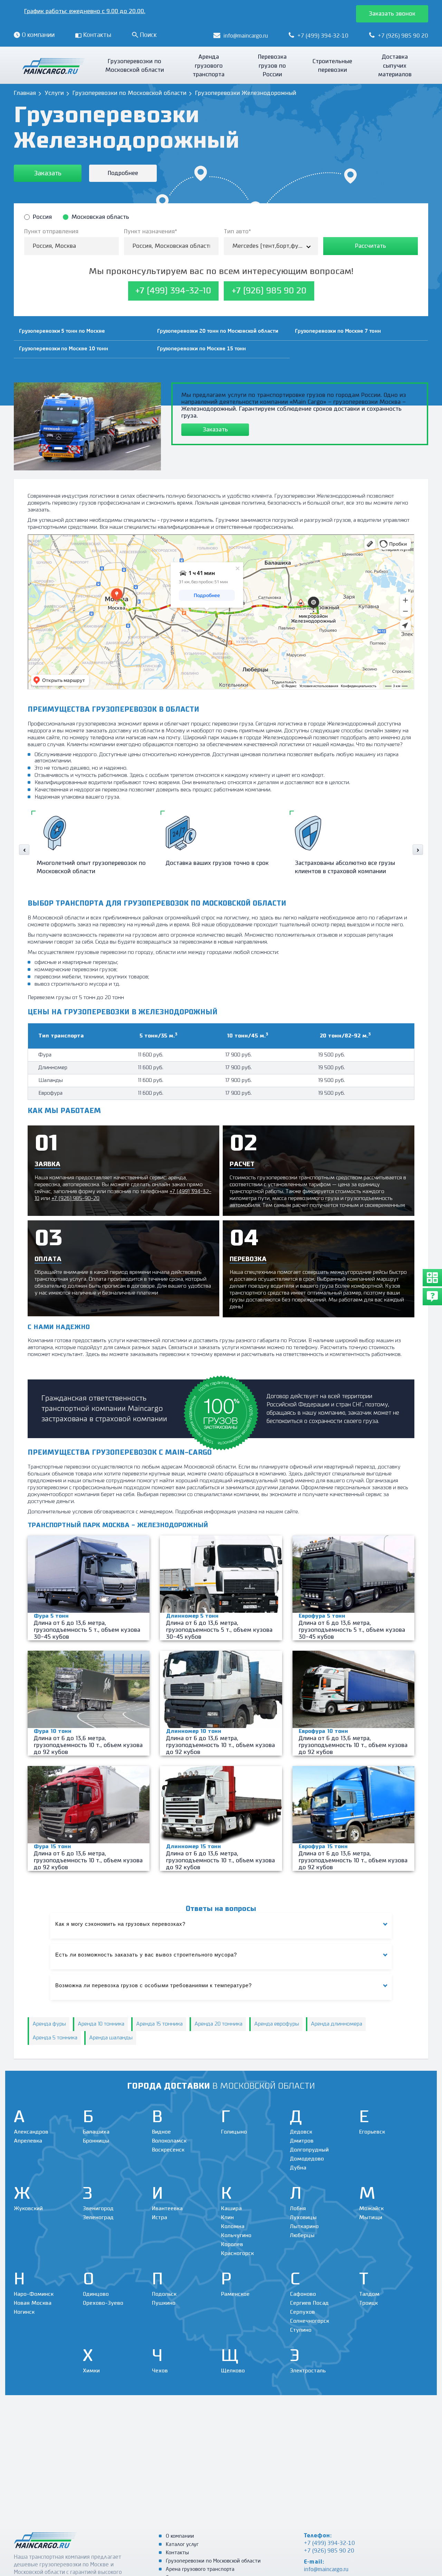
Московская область (100, 217)
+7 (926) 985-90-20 (75, 1198)
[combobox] (271, 246)
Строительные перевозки (332, 66)
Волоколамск (169, 2141)
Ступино (301, 2330)
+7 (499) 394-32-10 (329, 2544)
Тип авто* (237, 232)
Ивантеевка (167, 2209)
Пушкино (164, 2303)
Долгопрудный (309, 2150)
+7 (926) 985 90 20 (329, 2551)
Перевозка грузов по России (272, 66)
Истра (160, 2218)
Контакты (177, 2553)
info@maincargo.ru (326, 2570)
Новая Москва (33, 2303)
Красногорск (237, 2253)
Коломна (233, 2227)
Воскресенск (168, 2150)
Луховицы (303, 2218)
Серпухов (302, 2312)
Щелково (233, 2371)
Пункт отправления (51, 232)
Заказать (48, 173)
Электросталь (308, 2371)
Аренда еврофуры (277, 2024)
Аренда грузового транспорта (209, 66)
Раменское (235, 2294)
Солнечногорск (310, 2321)
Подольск (164, 2294)
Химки (91, 2371)
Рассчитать (371, 246)
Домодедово (307, 2159)
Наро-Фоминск (34, 2294)
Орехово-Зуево (103, 2303)
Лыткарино (304, 2227)
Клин (227, 2218)
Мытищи (371, 2218)
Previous (24, 850)
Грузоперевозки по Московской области (135, 66)
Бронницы (96, 2141)
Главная (25, 93)
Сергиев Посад (309, 2303)
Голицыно (234, 2132)
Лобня (298, 2209)
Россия (42, 217)
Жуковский (28, 2209)
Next (418, 850)
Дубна (298, 2168)
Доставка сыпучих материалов (395, 66)
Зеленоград (98, 2218)
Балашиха (96, 2132)
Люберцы (302, 2236)
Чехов (160, 2371)
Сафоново (303, 2294)
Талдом (369, 2294)
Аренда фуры (49, 2024)
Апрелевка (28, 2141)
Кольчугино (236, 2236)
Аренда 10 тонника (101, 2024)
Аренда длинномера (337, 2024)
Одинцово (96, 2294)
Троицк (368, 2303)
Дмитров (302, 2141)
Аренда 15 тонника (159, 2024)
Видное (161, 2132)
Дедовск (301, 2132)
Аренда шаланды (111, 2038)
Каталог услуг (182, 2545)
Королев (232, 2245)
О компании (180, 2536)
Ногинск (24, 2312)
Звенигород (98, 2209)
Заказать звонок (392, 14)
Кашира (231, 2209)
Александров (31, 2132)
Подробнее (123, 173)
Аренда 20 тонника (218, 2024)
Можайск (371, 2209)
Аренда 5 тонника (55, 2038)
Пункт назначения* (151, 232)
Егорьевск (372, 2132)
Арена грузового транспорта (200, 2570)
